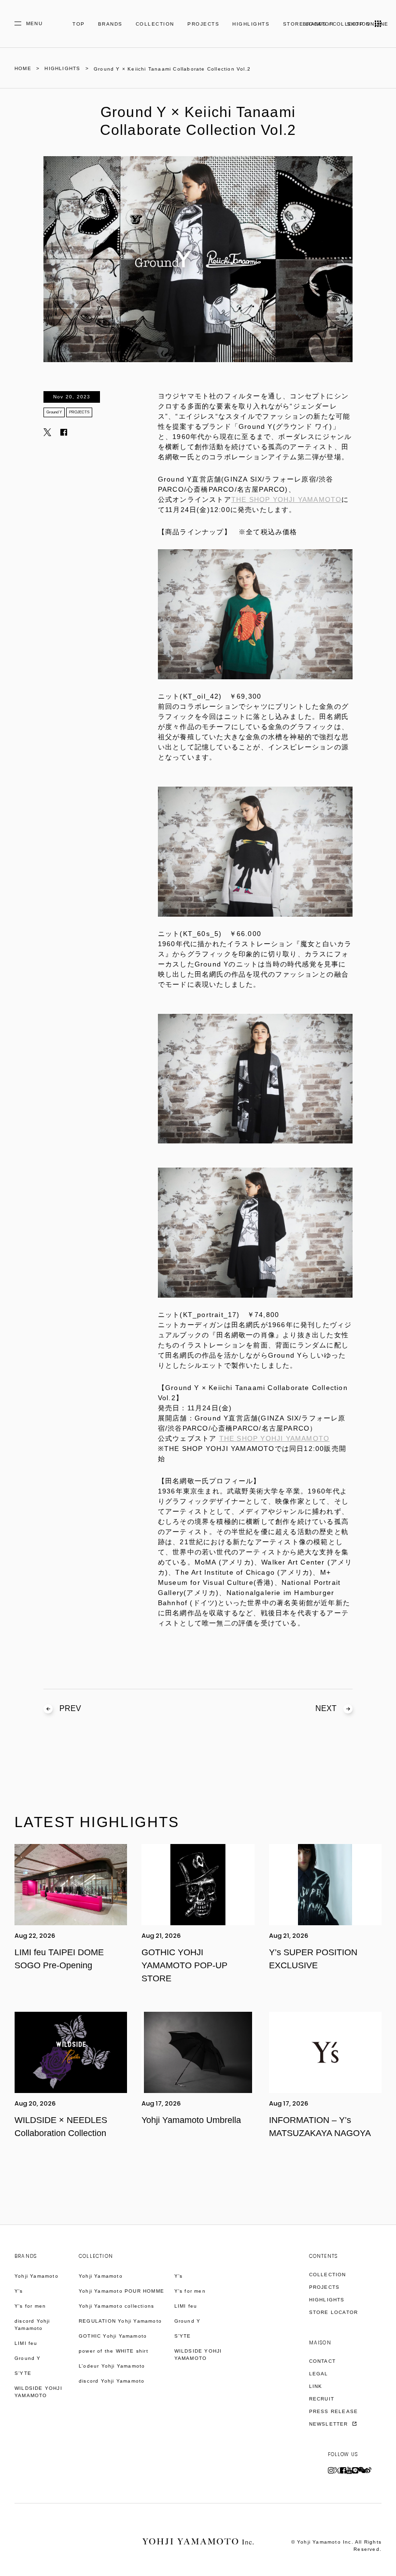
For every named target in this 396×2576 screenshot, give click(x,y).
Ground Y (54, 412)
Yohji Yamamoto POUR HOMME (121, 2291)
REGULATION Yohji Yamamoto (120, 2321)
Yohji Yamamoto (36, 2276)
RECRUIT (322, 2399)
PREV (70, 1708)
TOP (79, 24)
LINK (316, 2386)
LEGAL (319, 2374)
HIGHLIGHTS (251, 24)
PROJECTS (203, 24)
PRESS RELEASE (334, 2411)
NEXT (326, 1708)
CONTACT (322, 2361)
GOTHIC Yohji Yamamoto (113, 2336)
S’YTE (23, 2373)
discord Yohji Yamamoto (32, 2325)
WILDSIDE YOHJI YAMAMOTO (38, 2392)
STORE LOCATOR (334, 2312)
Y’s (179, 2276)
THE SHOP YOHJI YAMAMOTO (287, 499)
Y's (19, 2291)
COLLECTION (155, 24)
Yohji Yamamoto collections (116, 2306)
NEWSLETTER (330, 2424)
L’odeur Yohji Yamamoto (112, 2366)
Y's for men (30, 2306)
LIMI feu (26, 2343)
